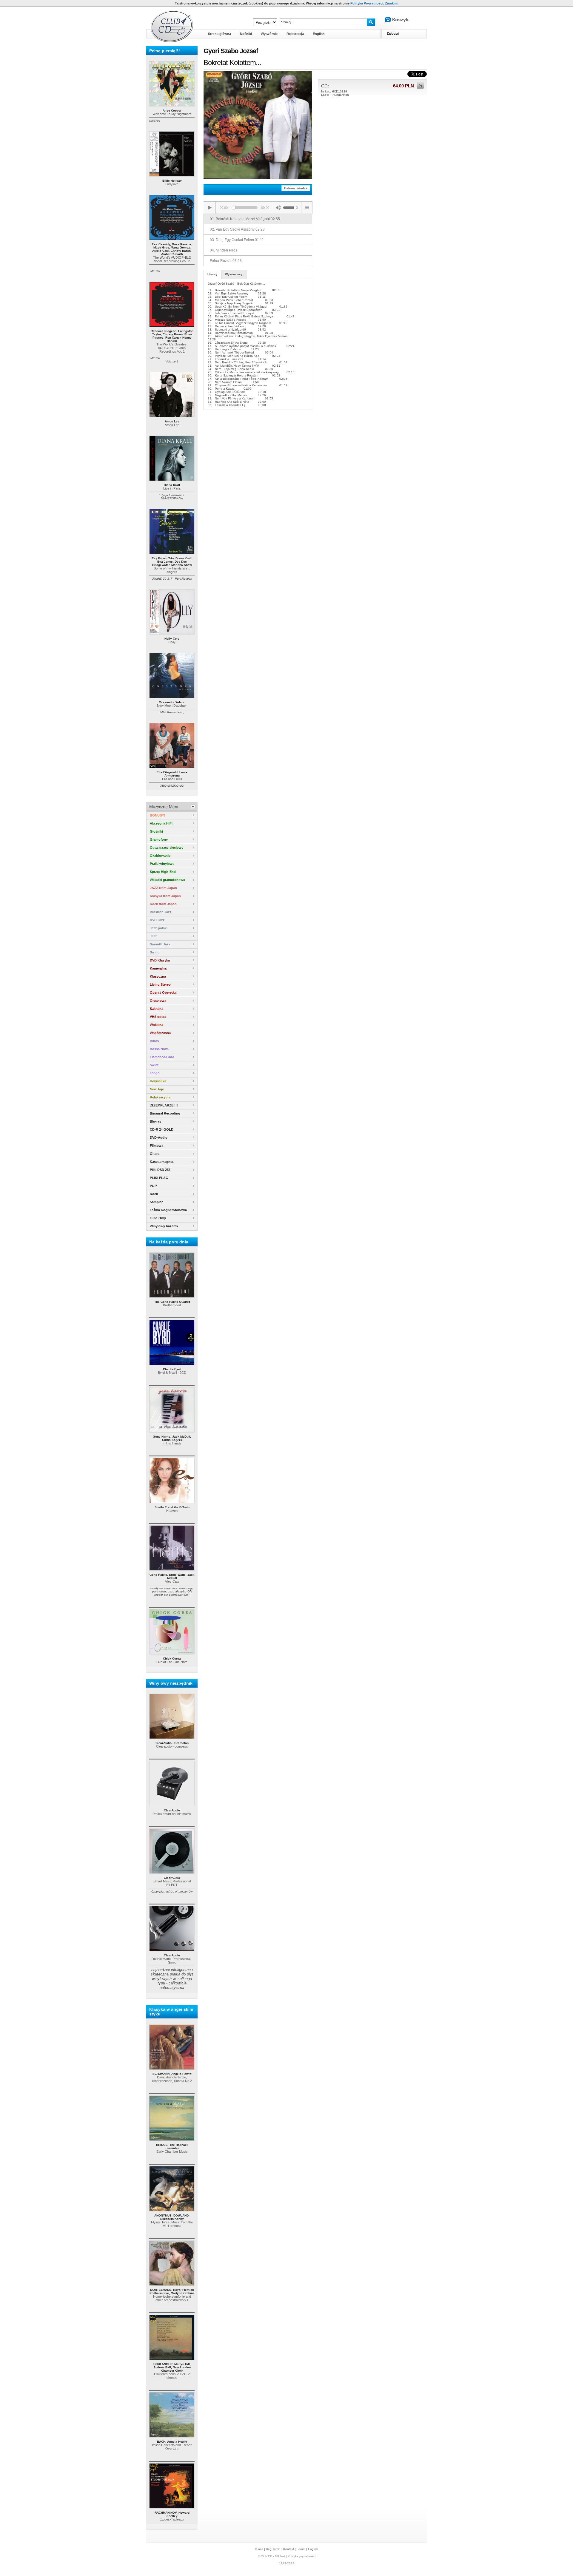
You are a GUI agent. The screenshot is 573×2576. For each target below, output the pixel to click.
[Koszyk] (402, 20)
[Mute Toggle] (278, 208)
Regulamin (273, 2549)
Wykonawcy (234, 274)
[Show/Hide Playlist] (307, 208)
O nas (259, 2549)
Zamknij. (392, 3)
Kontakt (289, 2549)
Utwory (212, 274)
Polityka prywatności (302, 2556)
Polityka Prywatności (367, 3)
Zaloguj (393, 33)
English (313, 2549)
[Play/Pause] (210, 208)
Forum (301, 2549)
